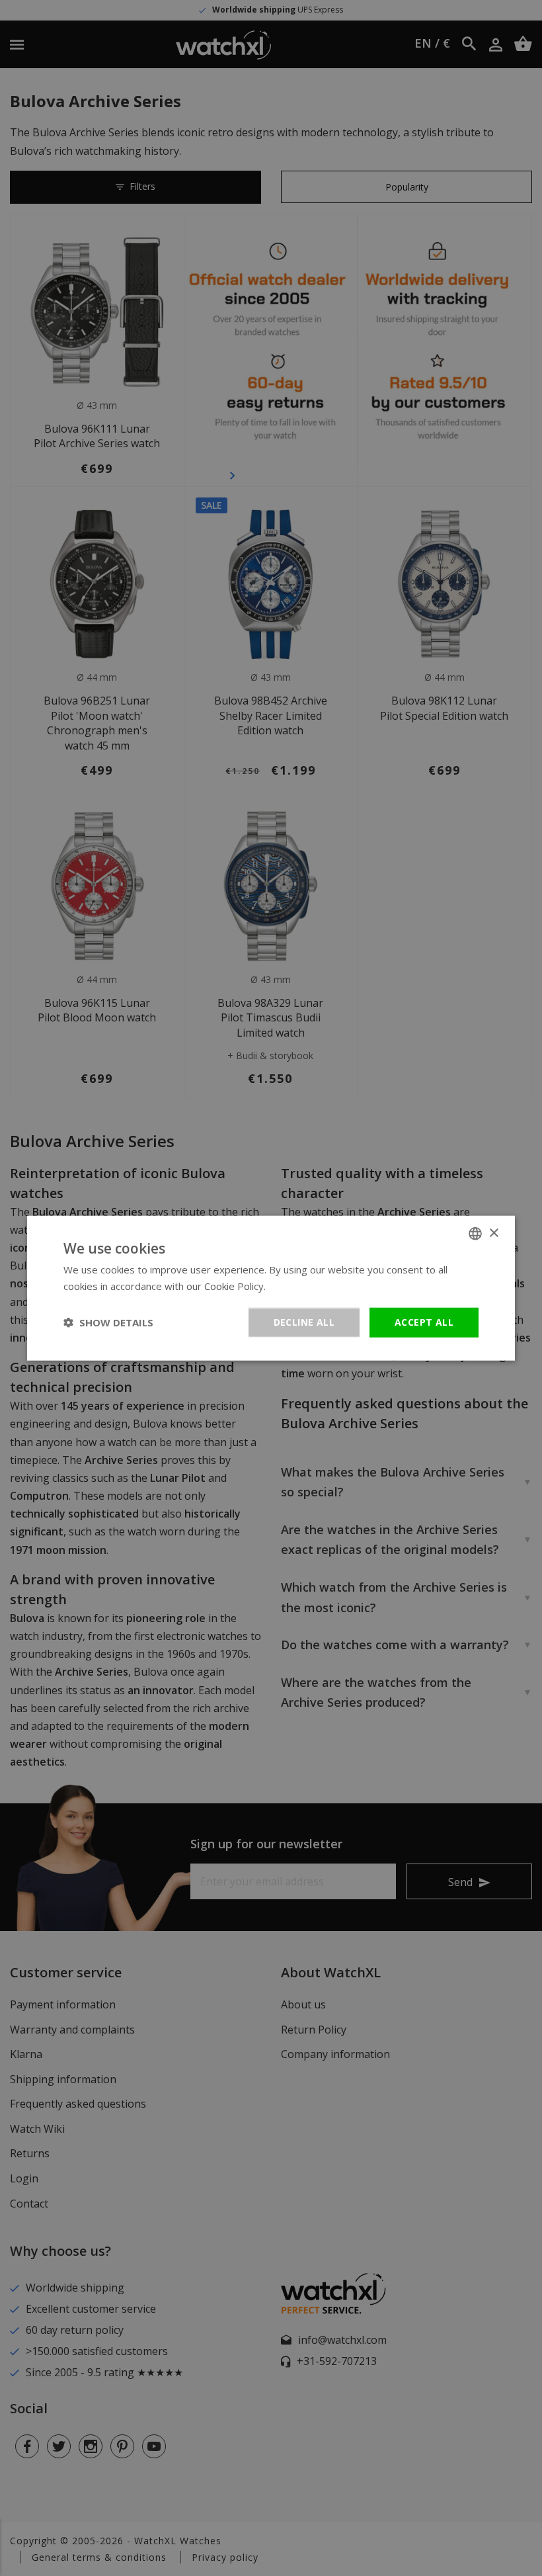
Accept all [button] (424, 1322)
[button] (108, 1322)
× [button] (493, 1233)
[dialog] (271, 1288)
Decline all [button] (304, 1322)
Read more (294, 1286)
